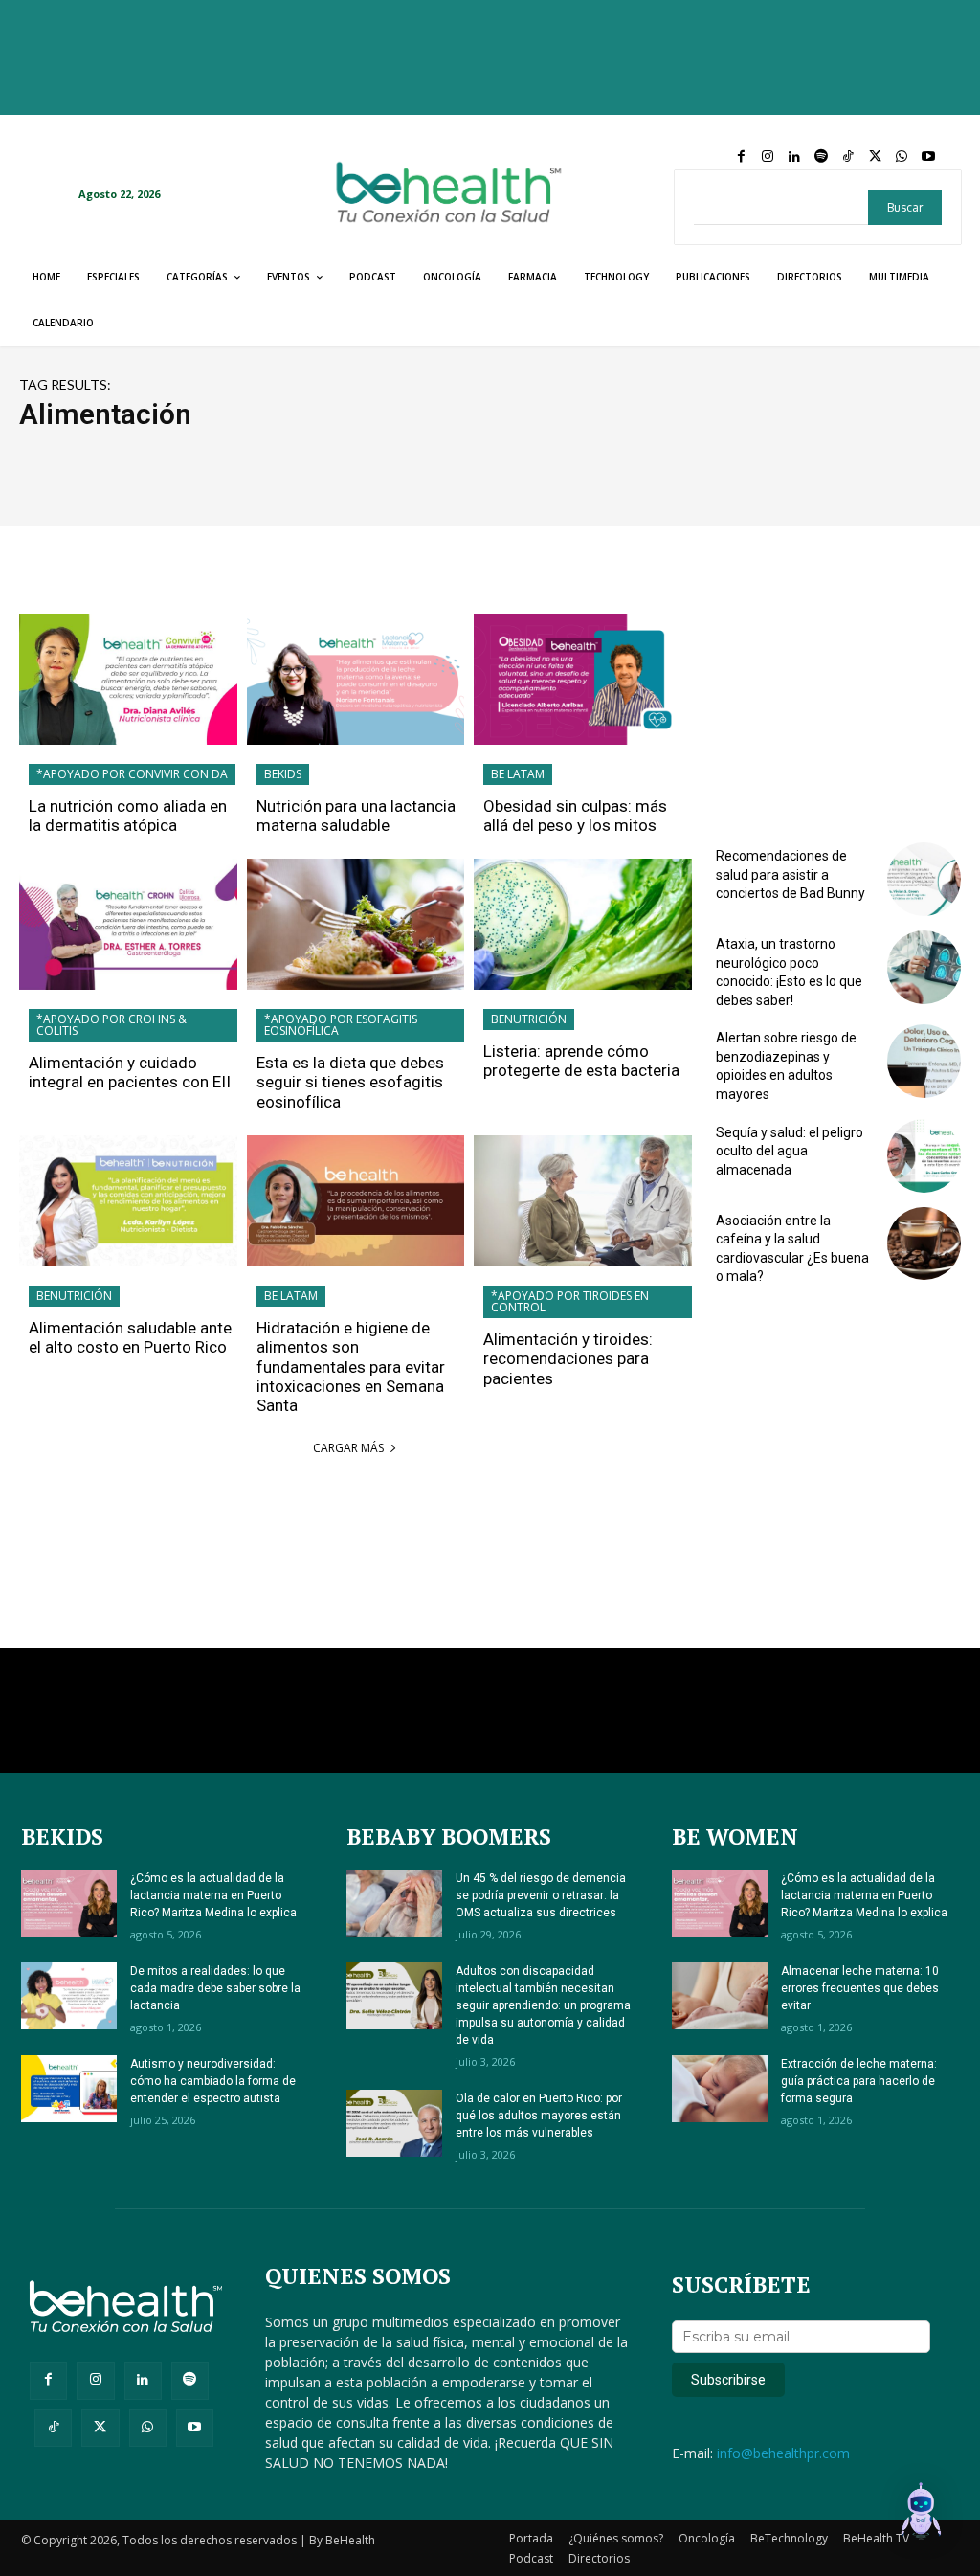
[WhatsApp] (902, 157)
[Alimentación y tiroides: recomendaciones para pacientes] (583, 1201)
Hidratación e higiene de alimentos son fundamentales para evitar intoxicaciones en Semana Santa (351, 1367)
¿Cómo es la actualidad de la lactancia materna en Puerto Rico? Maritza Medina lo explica (213, 1895)
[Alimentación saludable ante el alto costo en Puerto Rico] (128, 1201)
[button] (921, 2514)
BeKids (283, 774)
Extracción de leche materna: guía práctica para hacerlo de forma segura (859, 2081)
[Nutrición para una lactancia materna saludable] (356, 679)
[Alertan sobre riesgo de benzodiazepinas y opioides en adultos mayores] (924, 1061)
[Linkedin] (794, 157)
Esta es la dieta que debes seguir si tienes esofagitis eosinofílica (350, 1082)
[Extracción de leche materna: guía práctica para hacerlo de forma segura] (720, 2089)
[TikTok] (848, 157)
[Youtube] (928, 157)
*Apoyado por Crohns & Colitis (111, 1025)
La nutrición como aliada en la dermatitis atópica (128, 816)
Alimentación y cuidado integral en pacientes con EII (130, 1072)
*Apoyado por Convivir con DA (132, 774)
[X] (875, 157)
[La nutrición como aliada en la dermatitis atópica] (128, 679)
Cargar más (348, 1448)
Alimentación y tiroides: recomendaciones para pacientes (568, 1359)
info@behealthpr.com (783, 2453)
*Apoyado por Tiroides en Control (570, 1301)
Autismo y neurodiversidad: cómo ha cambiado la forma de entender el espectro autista (213, 2081)
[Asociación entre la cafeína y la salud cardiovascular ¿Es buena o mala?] (924, 1244)
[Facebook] (741, 157)
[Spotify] (821, 157)
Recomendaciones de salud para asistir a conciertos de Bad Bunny (791, 874)
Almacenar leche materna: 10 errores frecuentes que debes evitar (860, 1988)
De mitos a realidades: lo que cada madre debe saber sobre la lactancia (215, 1988)
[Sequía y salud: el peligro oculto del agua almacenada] (924, 1156)
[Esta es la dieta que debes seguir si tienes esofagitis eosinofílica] (356, 924)
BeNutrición (529, 1019)
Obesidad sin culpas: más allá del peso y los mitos (575, 816)
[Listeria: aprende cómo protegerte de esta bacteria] (583, 924)
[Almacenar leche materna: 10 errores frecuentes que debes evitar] (720, 1996)
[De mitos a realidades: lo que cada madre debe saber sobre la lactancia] (69, 1996)
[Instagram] (768, 157)
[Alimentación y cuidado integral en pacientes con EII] (128, 924)
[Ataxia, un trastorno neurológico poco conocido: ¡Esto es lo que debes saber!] (924, 967)
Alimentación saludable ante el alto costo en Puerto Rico (130, 1337)
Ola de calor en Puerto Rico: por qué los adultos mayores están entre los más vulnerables (539, 2116)
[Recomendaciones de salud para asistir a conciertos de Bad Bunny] (924, 879)
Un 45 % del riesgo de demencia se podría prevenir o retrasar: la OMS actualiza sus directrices (541, 1895)
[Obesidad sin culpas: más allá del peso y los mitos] (583, 679)
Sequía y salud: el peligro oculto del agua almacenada (790, 1151)
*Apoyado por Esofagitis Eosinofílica (341, 1025)
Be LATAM (518, 774)
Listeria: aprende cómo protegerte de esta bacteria (581, 1061)
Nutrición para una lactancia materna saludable (356, 816)
